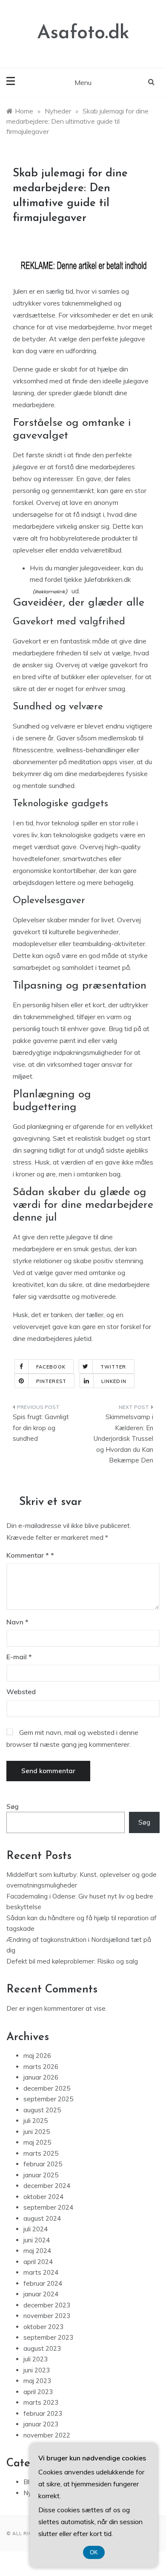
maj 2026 (37, 2056)
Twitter (113, 1367)
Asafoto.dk (83, 33)
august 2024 (42, 2218)
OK (94, 2552)
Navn (17, 1622)
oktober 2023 (43, 2327)
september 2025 (48, 2099)
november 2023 (47, 2316)
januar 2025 (41, 2175)
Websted (21, 1692)
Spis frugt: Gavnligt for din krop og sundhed (41, 1428)
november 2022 (47, 2435)
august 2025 (42, 2110)
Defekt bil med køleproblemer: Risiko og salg (72, 1961)
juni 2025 (37, 2132)
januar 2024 (41, 2294)
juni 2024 (37, 2240)
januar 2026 (41, 2077)
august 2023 (42, 2348)
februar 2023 (43, 2413)
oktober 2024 (43, 2197)
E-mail (19, 1657)
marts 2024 (41, 2272)
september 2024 (48, 2207)
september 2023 (48, 2337)
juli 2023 (36, 2359)
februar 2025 (43, 2164)
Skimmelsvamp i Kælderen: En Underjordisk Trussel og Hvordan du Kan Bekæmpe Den (123, 1438)
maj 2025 (37, 2142)
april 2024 (38, 2262)
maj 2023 (37, 2381)
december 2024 (47, 2186)
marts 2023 (41, 2402)
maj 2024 (37, 2251)
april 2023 (38, 2392)
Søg (13, 1807)
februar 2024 (43, 2283)
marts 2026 (41, 2067)
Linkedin (114, 1381)
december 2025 (47, 2088)
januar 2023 (41, 2424)
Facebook (51, 1367)
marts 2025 (41, 2153)
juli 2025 (36, 2121)
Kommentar (28, 1555)
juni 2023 (37, 2370)
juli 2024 (36, 2229)
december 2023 (47, 2305)
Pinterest (51, 1381)
